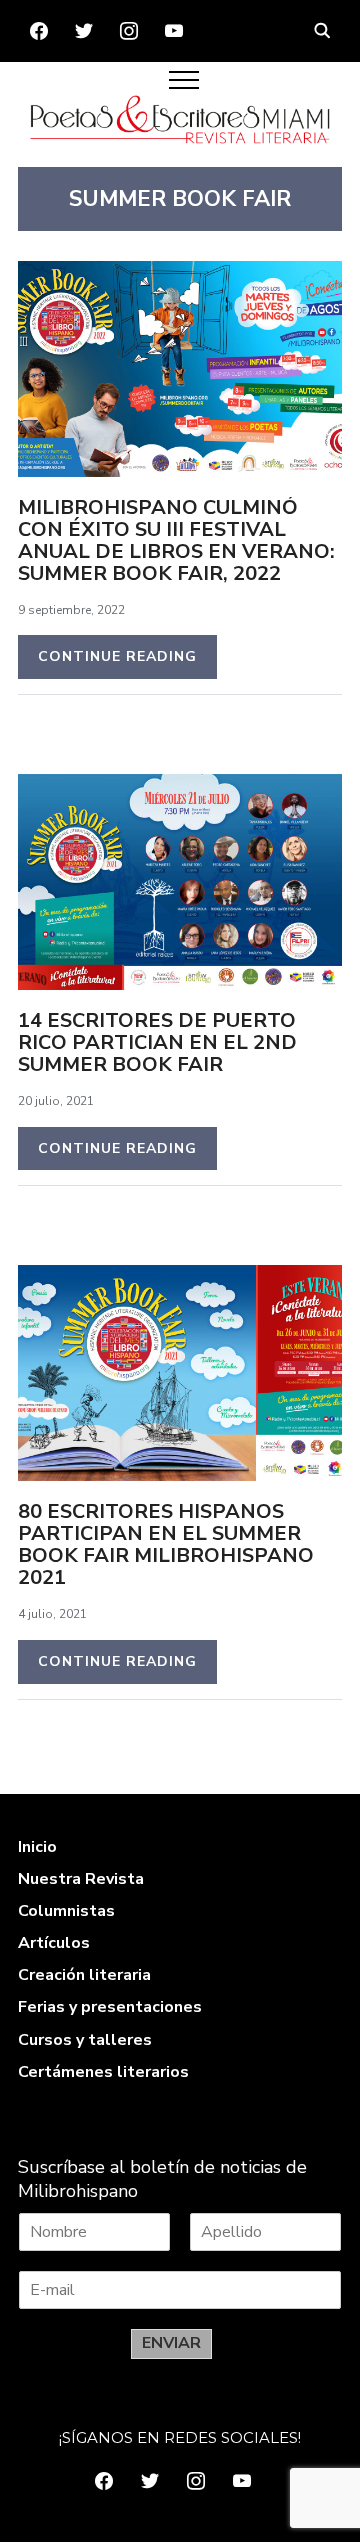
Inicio (37, 1847)
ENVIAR (171, 2343)
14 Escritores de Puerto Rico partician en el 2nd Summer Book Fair (157, 1042)
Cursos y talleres (85, 2040)
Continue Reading (117, 656)
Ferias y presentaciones (110, 2007)
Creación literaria (84, 1975)
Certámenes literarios (103, 2072)
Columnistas (66, 1911)
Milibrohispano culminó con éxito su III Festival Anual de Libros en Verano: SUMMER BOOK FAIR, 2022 (176, 540)
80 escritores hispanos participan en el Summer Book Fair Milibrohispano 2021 (166, 1544)
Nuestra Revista (81, 1879)
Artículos (54, 1943)
